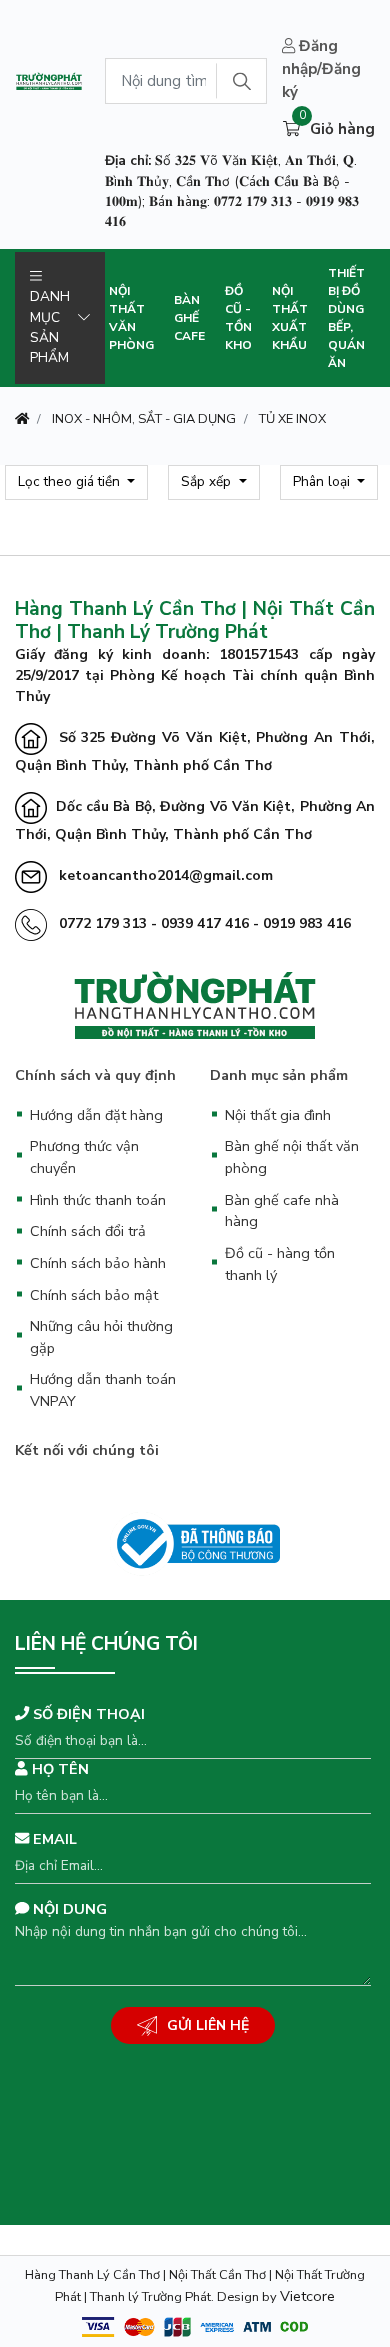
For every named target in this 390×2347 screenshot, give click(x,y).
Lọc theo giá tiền (71, 481)
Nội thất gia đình (278, 1115)
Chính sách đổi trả (88, 1231)
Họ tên (58, 1769)
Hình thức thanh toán (98, 1200)
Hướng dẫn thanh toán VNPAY (103, 1390)
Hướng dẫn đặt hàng (96, 1115)
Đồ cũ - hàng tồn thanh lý (280, 1264)
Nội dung (68, 1909)
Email (53, 1839)
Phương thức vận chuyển (84, 1157)
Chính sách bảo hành (98, 1263)
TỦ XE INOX (292, 419)
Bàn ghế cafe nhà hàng (282, 1211)
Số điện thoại (87, 1714)
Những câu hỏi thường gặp (101, 1337)
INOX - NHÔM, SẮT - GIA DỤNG (144, 419)
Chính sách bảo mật (94, 1295)
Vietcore (307, 2296)
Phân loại (323, 481)
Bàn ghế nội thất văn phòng (292, 1157)
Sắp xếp (208, 481)
